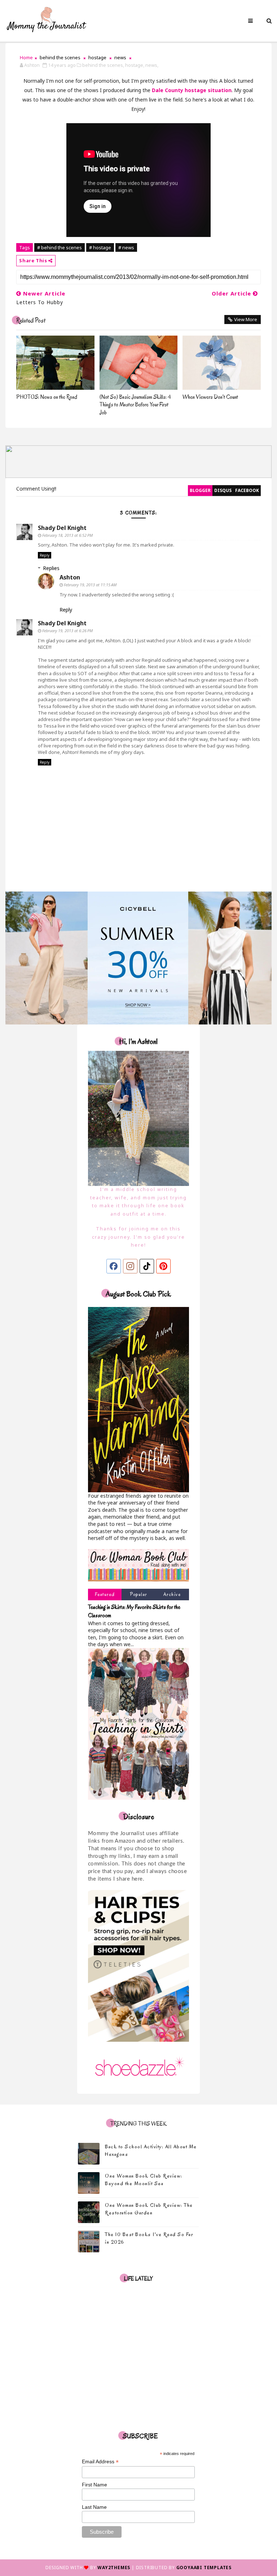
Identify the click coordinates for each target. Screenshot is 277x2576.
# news (126, 247)
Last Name (94, 2507)
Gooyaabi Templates (204, 2568)
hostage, (135, 65)
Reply (45, 555)
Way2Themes (114, 2568)
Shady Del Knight (62, 528)
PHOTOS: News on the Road (47, 397)
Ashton (70, 577)
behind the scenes (60, 57)
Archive (172, 1594)
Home (26, 57)
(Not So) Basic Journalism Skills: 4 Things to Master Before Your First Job (135, 405)
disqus (223, 490)
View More (246, 319)
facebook (247, 490)
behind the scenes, (103, 65)
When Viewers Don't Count (210, 397)
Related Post (31, 321)
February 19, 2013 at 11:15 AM (90, 585)
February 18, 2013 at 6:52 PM (67, 535)
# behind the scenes (60, 247)
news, (152, 65)
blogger (200, 490)
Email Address (100, 2462)
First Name (94, 2485)
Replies (51, 568)
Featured (105, 1594)
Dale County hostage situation (192, 90)
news (120, 57)
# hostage (100, 247)
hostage (97, 57)
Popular (138, 1594)
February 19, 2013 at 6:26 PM (67, 631)
